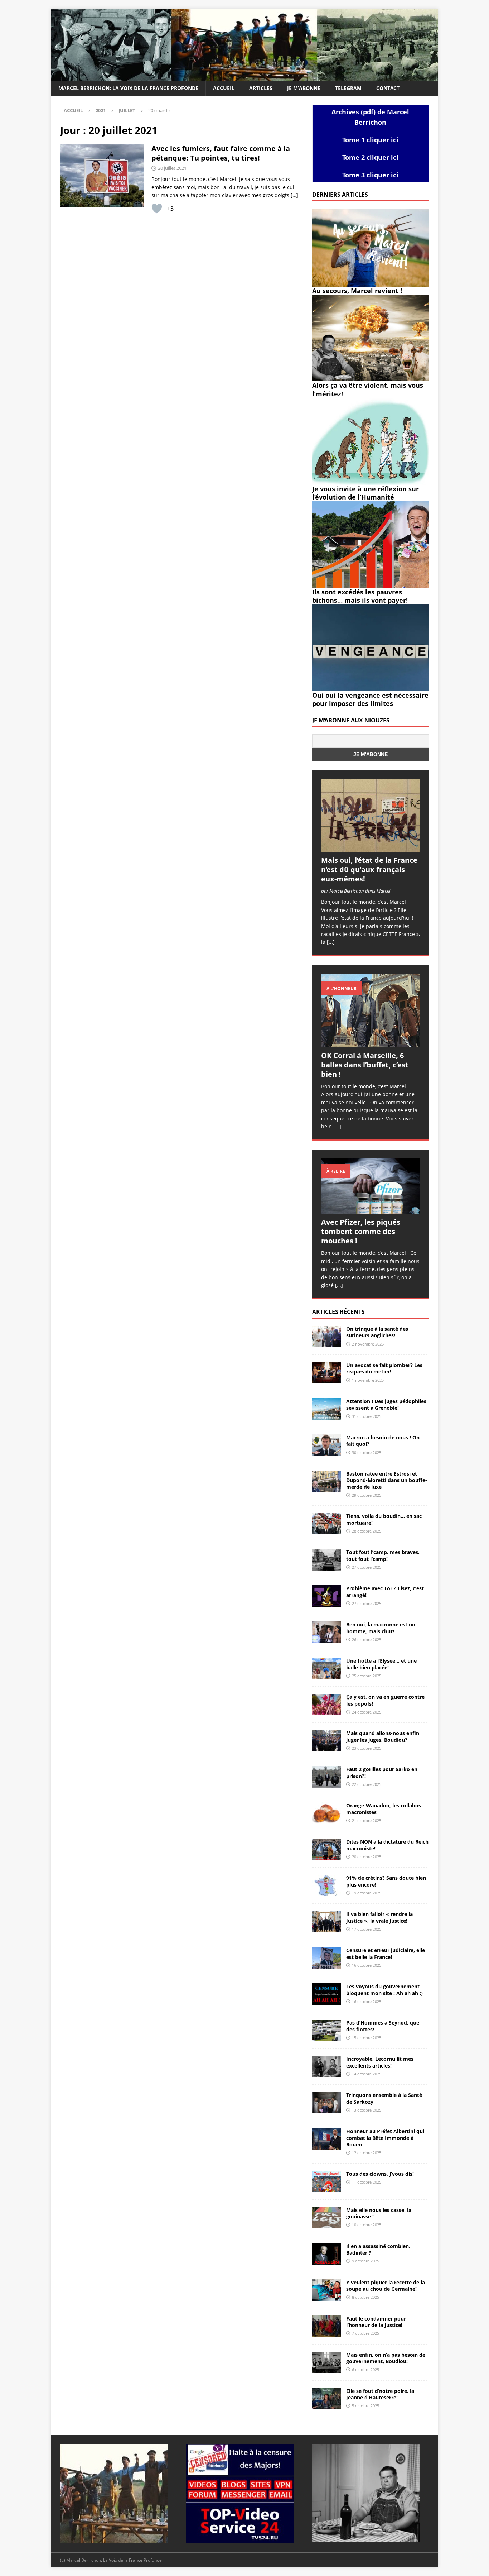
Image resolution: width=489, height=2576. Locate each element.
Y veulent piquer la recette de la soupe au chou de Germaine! (386, 2286)
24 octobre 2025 (367, 1712)
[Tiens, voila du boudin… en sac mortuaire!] (326, 1524)
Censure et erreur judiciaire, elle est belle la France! (386, 1953)
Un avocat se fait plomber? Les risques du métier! (384, 1368)
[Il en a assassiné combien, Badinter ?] (326, 2254)
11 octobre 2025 (367, 2182)
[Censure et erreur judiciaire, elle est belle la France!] (326, 1958)
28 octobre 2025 (367, 1531)
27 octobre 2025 (367, 1567)
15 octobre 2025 (367, 2038)
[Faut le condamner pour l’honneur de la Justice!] (326, 2326)
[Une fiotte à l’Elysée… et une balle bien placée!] (326, 1668)
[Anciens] (102, 176)
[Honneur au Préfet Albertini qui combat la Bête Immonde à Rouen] (326, 2139)
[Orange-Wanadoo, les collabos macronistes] (326, 1813)
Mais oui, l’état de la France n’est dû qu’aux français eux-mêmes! (369, 869)
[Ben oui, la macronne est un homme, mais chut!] (326, 1632)
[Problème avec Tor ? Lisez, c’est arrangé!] (326, 1596)
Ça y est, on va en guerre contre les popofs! (385, 1700)
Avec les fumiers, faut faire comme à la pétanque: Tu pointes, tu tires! (221, 153)
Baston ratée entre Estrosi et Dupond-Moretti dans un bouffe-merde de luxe (387, 1480)
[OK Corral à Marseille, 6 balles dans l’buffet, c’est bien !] (371, 1011)
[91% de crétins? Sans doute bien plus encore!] (326, 1886)
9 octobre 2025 (365, 2261)
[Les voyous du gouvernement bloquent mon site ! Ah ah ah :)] (326, 1994)
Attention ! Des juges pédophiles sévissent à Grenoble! (386, 1404)
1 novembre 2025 (368, 1380)
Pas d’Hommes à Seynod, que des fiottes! (383, 2026)
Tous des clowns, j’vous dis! (380, 2174)
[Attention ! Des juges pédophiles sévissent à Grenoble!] (326, 1409)
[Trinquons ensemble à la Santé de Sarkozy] (326, 2103)
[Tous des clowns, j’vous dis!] (326, 2181)
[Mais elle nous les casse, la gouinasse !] (326, 2218)
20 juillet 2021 (172, 168)
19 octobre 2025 (367, 1893)
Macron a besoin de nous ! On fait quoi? (383, 1441)
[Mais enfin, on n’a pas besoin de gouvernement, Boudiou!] (326, 2362)
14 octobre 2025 (367, 2074)
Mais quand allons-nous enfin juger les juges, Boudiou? (383, 1736)
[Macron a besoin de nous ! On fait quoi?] (326, 1445)
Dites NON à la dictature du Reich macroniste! (387, 1845)
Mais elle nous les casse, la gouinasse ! (379, 2213)
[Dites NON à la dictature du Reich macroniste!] (326, 1849)
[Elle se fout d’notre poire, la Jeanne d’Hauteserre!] (326, 2399)
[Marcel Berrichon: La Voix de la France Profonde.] (245, 77)
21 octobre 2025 (367, 1820)
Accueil (224, 88)
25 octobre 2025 (367, 1676)
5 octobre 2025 (365, 2406)
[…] (294, 195)
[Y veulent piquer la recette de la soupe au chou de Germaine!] (326, 2290)
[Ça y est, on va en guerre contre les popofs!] (326, 1705)
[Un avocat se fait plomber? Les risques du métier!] (326, 1373)
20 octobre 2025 (367, 1857)
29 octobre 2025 (367, 1495)
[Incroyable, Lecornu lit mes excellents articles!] (326, 2066)
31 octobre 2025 (367, 1416)
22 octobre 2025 (367, 1784)
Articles (261, 88)
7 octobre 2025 (365, 2333)
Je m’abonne (304, 88)
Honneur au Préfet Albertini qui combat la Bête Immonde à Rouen (385, 2138)
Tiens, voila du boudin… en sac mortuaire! (384, 1519)
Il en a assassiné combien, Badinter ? (378, 2249)
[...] (331, 942)
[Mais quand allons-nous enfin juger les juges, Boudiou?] (326, 1741)
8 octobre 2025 (365, 2297)
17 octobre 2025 (367, 1929)
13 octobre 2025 (367, 2110)
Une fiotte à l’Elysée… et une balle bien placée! (381, 1664)
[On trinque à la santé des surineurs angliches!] (326, 1337)
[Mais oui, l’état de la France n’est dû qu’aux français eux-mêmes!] (371, 815)
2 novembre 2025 (368, 1344)
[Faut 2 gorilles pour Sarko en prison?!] (326, 1777)
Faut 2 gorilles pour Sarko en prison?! (382, 1772)
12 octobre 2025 (367, 2153)
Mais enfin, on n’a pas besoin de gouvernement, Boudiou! (386, 2358)
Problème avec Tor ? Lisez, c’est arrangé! (385, 1592)
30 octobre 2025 (367, 1452)
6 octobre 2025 (365, 2369)
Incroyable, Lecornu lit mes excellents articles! (380, 2062)
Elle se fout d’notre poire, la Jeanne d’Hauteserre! (380, 2394)
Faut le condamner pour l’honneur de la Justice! (376, 2322)
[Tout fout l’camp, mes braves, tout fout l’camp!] (326, 1560)
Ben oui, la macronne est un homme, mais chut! (381, 1628)
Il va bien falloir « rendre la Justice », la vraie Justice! (379, 1917)
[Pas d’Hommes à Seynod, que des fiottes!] (326, 2030)
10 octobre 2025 (367, 2225)
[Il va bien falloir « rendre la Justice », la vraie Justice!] (326, 1922)
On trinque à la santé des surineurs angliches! (377, 1332)
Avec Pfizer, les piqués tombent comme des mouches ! (361, 1231)
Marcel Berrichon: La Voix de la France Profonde (128, 88)
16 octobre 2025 (367, 1965)
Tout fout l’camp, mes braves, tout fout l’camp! (383, 1555)
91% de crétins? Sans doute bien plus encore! (386, 1881)
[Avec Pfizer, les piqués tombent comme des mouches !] (371, 1186)
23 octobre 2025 (367, 1748)
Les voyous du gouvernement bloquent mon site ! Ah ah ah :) (384, 1990)
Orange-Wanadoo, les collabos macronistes (384, 1809)
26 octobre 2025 (367, 1640)
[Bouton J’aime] (157, 209)
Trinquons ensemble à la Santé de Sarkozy (384, 2098)
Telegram (348, 88)
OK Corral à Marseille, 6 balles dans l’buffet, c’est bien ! (365, 1065)
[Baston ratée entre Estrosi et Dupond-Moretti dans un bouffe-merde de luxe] (326, 1481)
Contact (388, 88)
